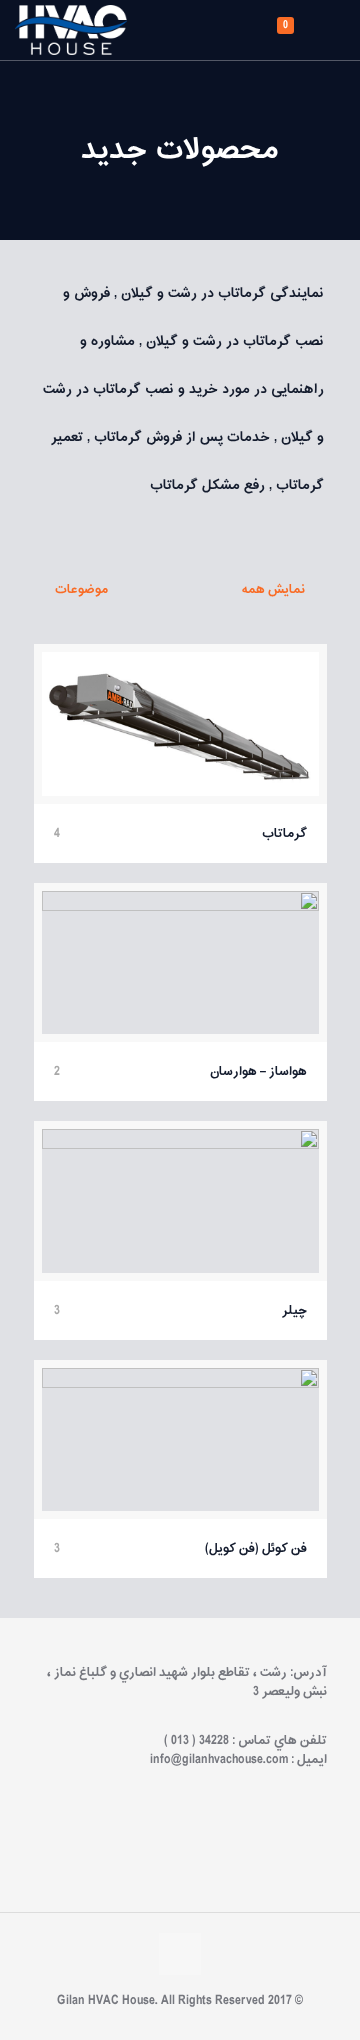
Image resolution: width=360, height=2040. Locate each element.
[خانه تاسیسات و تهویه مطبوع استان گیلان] (71, 30)
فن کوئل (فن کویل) (256, 1548)
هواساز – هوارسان (258, 1071)
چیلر (294, 1310)
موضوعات (81, 589)
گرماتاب (284, 833)
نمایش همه (275, 589)
